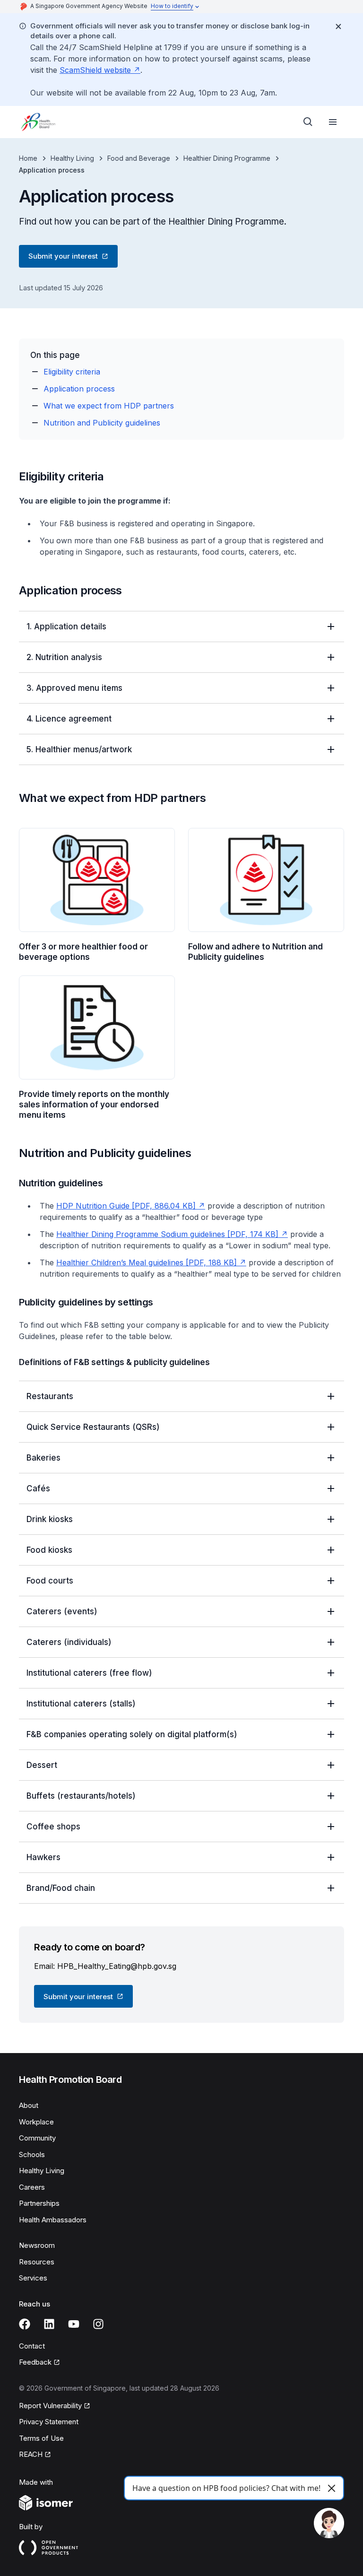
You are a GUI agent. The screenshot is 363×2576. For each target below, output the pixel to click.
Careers (32, 2187)
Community (37, 2138)
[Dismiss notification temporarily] (338, 26)
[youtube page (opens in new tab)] (74, 2324)
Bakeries (43, 1458)
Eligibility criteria (72, 372)
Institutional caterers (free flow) (89, 1673)
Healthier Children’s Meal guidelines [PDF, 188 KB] (151, 1262)
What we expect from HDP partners (109, 406)
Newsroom (37, 2245)
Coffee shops (53, 1827)
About (29, 2105)
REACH (35, 2455)
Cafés (38, 1488)
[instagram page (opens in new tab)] (98, 2324)
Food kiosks (49, 1550)
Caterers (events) (62, 1611)
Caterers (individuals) (69, 1642)
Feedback (39, 2363)
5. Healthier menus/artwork (79, 749)
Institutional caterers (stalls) (81, 1704)
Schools (32, 2154)
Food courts (50, 1581)
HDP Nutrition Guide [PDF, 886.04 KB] (131, 1206)
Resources (37, 2262)
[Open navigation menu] (333, 122)
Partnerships (39, 2203)
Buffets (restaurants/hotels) (81, 1796)
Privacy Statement (49, 2422)
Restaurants (50, 1396)
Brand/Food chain (61, 1888)
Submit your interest (63, 258)
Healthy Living (72, 158)
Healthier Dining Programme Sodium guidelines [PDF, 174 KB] (172, 1234)
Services (33, 2278)
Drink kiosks (50, 1519)
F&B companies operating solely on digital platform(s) (132, 1734)
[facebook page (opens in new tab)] (25, 2324)
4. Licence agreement (69, 719)
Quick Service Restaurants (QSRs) (93, 1427)
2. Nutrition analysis (64, 657)
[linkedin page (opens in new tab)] (49, 2324)
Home (28, 158)
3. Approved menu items (74, 688)
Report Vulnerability (50, 2406)
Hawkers (43, 1857)
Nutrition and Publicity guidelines (102, 423)
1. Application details (66, 627)
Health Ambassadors (53, 2220)
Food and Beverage (139, 158)
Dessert (42, 1765)
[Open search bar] (308, 122)
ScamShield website (100, 70)
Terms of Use (41, 2438)
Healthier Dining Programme (227, 158)
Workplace (36, 2122)
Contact (32, 2346)
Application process (79, 389)
